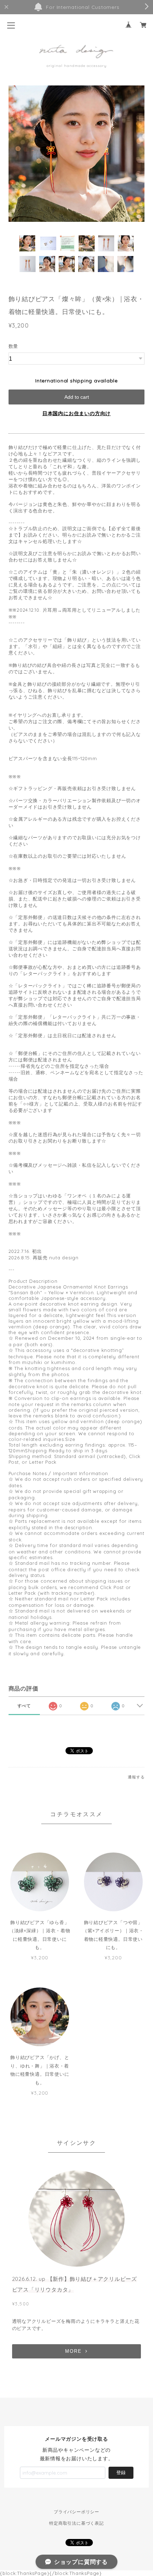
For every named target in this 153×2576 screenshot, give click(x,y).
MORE (73, 2351)
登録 (121, 2473)
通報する (136, 1777)
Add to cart (77, 397)
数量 (14, 346)
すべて (24, 1706)
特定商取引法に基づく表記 (76, 2523)
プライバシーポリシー (76, 2512)
